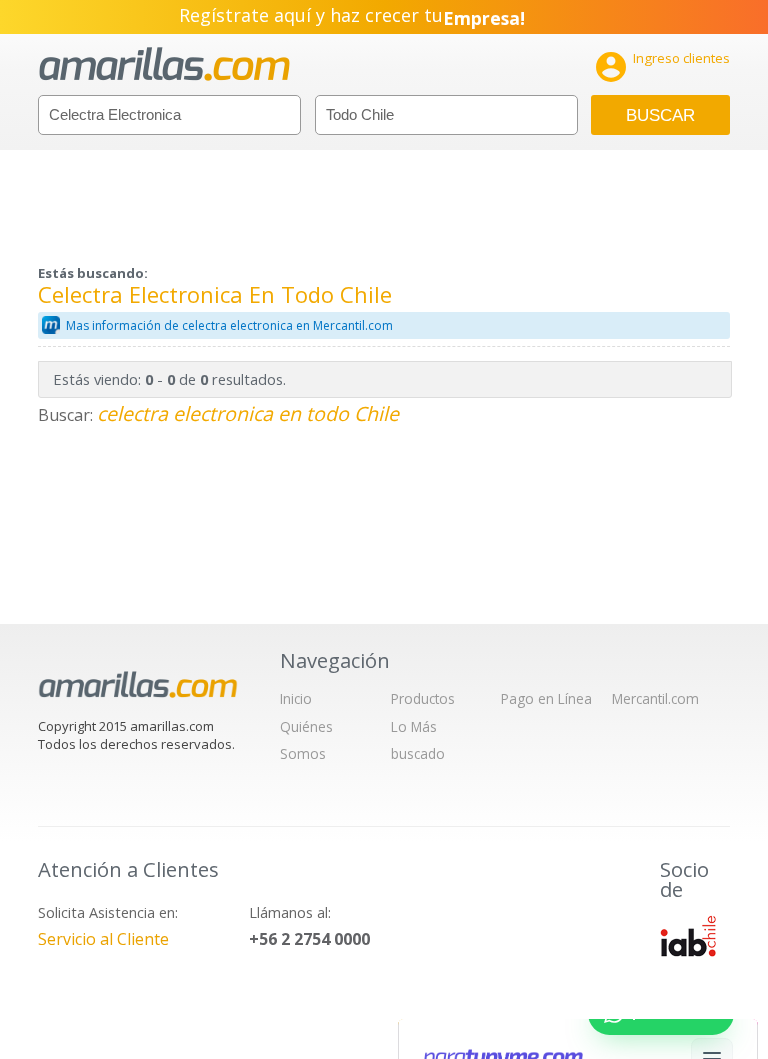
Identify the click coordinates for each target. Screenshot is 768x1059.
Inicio (296, 698)
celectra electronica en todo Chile (248, 413)
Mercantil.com (655, 698)
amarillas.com (164, 64)
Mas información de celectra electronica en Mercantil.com (229, 325)
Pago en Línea (546, 698)
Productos (423, 698)
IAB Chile (688, 936)
